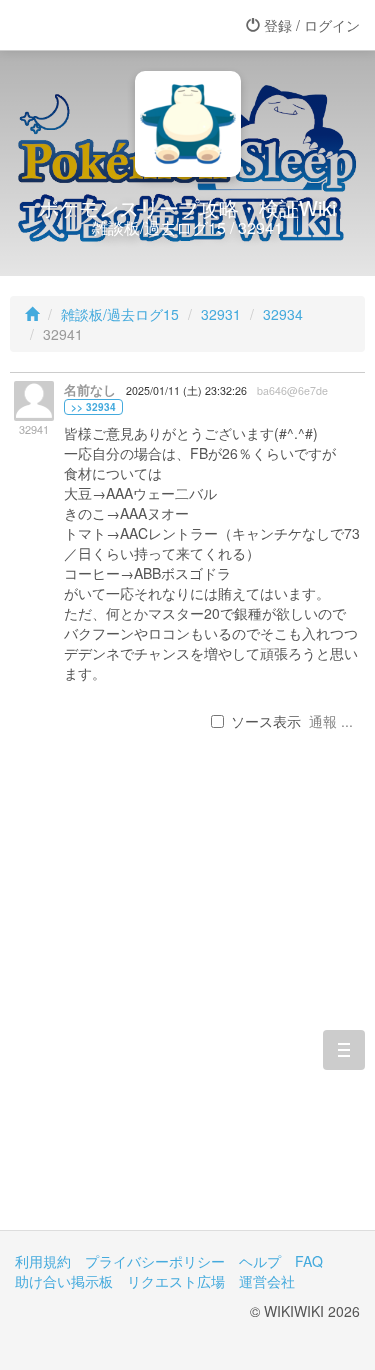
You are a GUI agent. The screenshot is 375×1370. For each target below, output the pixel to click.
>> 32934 (93, 407)
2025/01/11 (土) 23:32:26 (186, 390)
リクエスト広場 (176, 1281)
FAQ (309, 1261)
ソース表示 (266, 721)
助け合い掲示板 (64, 1281)
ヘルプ (260, 1261)
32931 (221, 314)
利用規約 (43, 1261)
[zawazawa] (95, 25)
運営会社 (267, 1281)
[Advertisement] (187, 1012)
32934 (283, 314)
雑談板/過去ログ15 (120, 314)
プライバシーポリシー (155, 1261)
